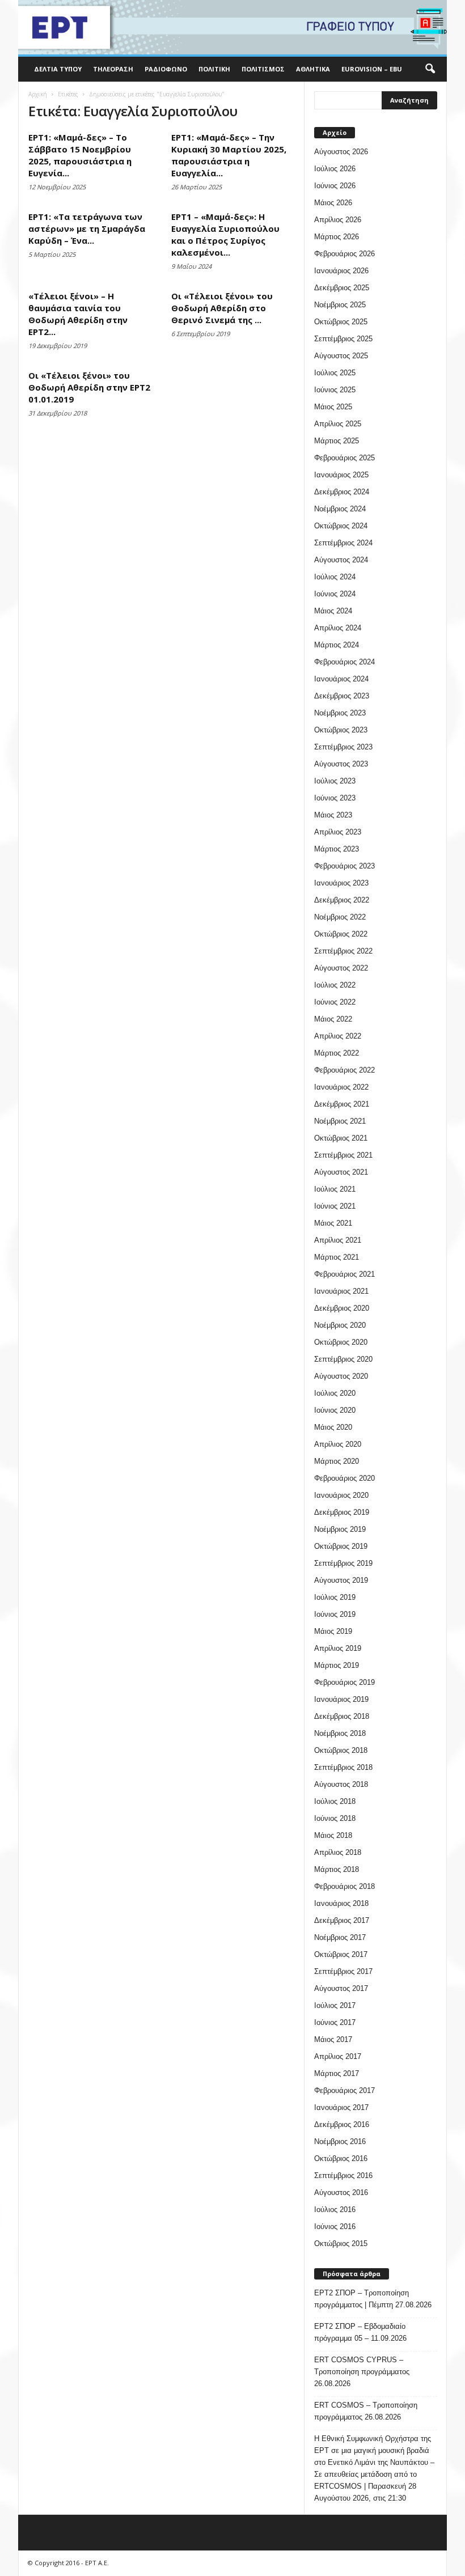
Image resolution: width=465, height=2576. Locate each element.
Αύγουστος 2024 (341, 560)
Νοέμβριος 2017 (340, 1937)
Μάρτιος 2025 (337, 441)
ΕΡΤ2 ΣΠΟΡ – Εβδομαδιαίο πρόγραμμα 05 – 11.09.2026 (360, 2332)
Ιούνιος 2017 (335, 2022)
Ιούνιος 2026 (335, 186)
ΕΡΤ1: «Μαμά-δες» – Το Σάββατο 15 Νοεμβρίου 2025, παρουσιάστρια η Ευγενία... (80, 155)
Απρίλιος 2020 (338, 1444)
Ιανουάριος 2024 (341, 679)
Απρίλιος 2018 (338, 1852)
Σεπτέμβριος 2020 (343, 1359)
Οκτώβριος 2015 (341, 2244)
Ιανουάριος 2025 (341, 475)
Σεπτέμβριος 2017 (343, 1971)
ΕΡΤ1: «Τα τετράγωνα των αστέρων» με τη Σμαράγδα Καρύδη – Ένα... (87, 228)
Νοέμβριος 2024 (340, 509)
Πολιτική (214, 69)
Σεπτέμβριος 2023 (343, 747)
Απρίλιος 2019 (338, 1648)
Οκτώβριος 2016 (341, 2158)
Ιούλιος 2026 (335, 169)
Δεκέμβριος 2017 (342, 1920)
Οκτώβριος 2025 (341, 322)
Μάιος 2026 (333, 203)
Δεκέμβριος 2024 (342, 492)
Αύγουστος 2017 (341, 1988)
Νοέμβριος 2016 (340, 2141)
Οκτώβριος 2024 (341, 526)
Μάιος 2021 (333, 1223)
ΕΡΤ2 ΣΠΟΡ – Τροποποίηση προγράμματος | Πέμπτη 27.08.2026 (373, 2299)
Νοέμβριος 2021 (340, 1121)
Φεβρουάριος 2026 (344, 254)
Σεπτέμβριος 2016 (343, 2175)
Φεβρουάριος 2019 (344, 1682)
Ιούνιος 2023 (335, 798)
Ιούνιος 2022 (335, 1002)
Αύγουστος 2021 (341, 1172)
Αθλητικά (313, 69)
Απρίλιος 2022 (338, 1036)
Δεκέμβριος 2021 (342, 1104)
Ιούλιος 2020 (335, 1393)
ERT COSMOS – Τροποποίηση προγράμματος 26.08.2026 (366, 2411)
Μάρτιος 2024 (337, 645)
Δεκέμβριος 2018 (342, 1716)
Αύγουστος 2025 (341, 356)
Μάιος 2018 (333, 1835)
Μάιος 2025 (333, 407)
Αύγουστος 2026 (341, 152)
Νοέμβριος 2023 (340, 713)
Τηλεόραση (113, 69)
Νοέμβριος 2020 (340, 1325)
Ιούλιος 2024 (335, 577)
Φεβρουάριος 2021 (344, 1274)
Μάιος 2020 (333, 1427)
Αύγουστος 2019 (341, 1580)
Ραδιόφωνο (166, 69)
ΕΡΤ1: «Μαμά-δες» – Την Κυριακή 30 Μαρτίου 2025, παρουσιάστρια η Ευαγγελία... (229, 155)
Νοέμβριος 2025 (340, 305)
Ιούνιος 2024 (335, 594)
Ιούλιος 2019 (335, 1597)
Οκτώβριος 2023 (341, 730)
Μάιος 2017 (333, 2039)
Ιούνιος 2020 (335, 1410)
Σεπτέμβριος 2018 (343, 1767)
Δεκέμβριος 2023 (342, 696)
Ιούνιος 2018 (335, 1818)
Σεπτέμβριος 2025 (343, 339)
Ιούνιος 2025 (335, 390)
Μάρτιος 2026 (337, 237)
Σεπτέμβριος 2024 (343, 543)
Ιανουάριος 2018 (341, 1903)
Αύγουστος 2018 (341, 1784)
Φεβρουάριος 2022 (344, 1070)
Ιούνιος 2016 (335, 2227)
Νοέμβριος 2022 (340, 917)
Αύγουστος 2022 (341, 968)
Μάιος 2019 (333, 1631)
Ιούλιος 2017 (335, 2005)
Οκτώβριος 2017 (341, 1954)
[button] (430, 69)
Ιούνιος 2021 (335, 1206)
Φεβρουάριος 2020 (344, 1478)
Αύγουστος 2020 (341, 1376)
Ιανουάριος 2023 (341, 883)
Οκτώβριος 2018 (341, 1750)
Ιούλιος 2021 (335, 1189)
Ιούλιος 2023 (335, 781)
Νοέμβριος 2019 (340, 1529)
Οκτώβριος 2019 (341, 1546)
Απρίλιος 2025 (338, 424)
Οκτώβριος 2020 (341, 1342)
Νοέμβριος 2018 (340, 1733)
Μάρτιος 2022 (337, 1053)
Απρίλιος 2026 (338, 220)
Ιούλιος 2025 (335, 373)
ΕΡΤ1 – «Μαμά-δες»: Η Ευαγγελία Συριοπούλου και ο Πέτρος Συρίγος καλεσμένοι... (225, 234)
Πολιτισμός (263, 69)
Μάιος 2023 (333, 815)
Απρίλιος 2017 (338, 2056)
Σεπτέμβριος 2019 (343, 1563)
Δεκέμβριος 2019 (342, 1512)
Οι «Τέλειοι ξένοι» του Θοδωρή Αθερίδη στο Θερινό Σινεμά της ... (222, 308)
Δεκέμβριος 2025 (342, 288)
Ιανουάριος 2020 (341, 1495)
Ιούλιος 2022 (335, 985)
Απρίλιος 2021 (338, 1240)
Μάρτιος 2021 (337, 1257)
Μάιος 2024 (333, 611)
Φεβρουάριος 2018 (344, 1886)
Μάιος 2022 (333, 1019)
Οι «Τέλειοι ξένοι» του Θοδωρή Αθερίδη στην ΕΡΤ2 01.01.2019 (89, 387)
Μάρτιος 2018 (337, 1869)
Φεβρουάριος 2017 (344, 2090)
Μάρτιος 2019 (337, 1665)
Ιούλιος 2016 (335, 2209)
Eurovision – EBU (372, 69)
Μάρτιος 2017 (337, 2073)
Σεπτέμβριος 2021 (343, 1155)
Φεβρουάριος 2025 (344, 458)
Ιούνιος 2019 (335, 1614)
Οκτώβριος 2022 (341, 934)
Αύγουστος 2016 (341, 2192)
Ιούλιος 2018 (335, 1801)
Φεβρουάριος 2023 (344, 866)
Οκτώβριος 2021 (341, 1138)
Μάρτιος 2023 (337, 849)
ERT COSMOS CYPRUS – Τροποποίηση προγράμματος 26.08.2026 (362, 2372)
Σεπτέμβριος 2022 (343, 951)
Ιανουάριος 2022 (341, 1087)
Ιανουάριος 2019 (341, 1699)
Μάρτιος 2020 (337, 1461)
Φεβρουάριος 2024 (344, 662)
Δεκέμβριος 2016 (342, 2124)
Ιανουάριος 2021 (341, 1291)
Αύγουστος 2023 (341, 764)
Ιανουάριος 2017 (341, 2107)
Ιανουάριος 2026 (341, 271)
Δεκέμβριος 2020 (342, 1308)
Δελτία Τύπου (58, 69)
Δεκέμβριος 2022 (342, 900)
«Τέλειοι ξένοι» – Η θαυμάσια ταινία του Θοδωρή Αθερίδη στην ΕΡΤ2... (78, 314)
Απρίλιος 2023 (338, 832)
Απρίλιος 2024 (338, 628)
